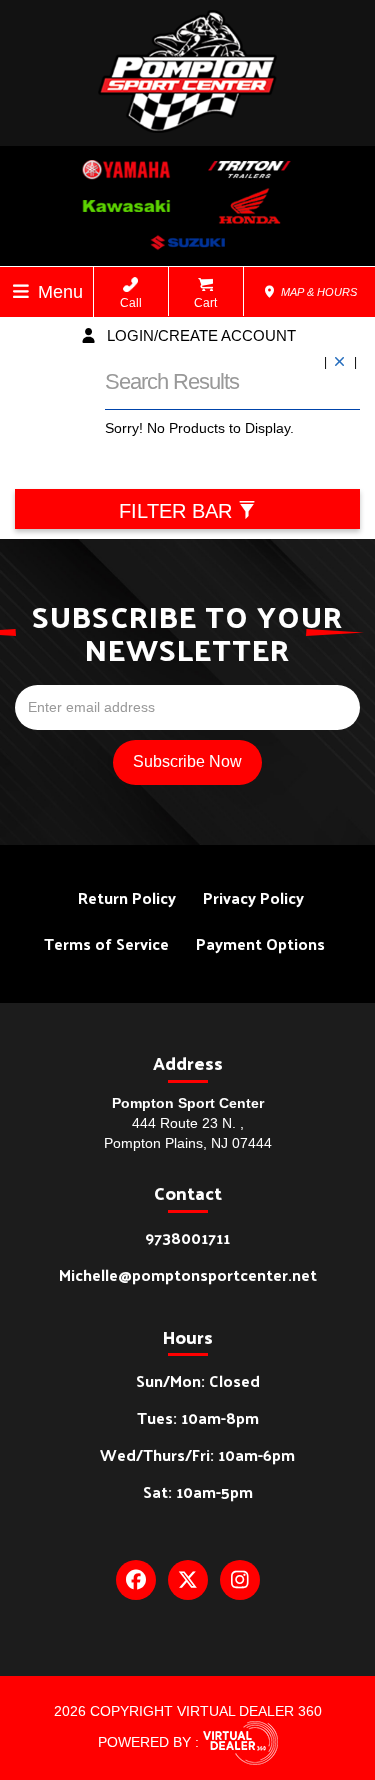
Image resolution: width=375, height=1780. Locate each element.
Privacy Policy (253, 897)
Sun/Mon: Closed (198, 1380)
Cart (205, 303)
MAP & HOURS (317, 292)
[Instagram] (240, 1580)
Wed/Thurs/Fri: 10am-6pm (197, 1454)
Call (131, 303)
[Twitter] (188, 1580)
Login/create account (199, 335)
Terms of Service (106, 943)
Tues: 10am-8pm (198, 1417)
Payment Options (260, 943)
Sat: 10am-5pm (198, 1491)
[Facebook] (136, 1580)
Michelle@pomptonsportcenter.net (188, 1274)
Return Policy (127, 897)
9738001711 (187, 1237)
